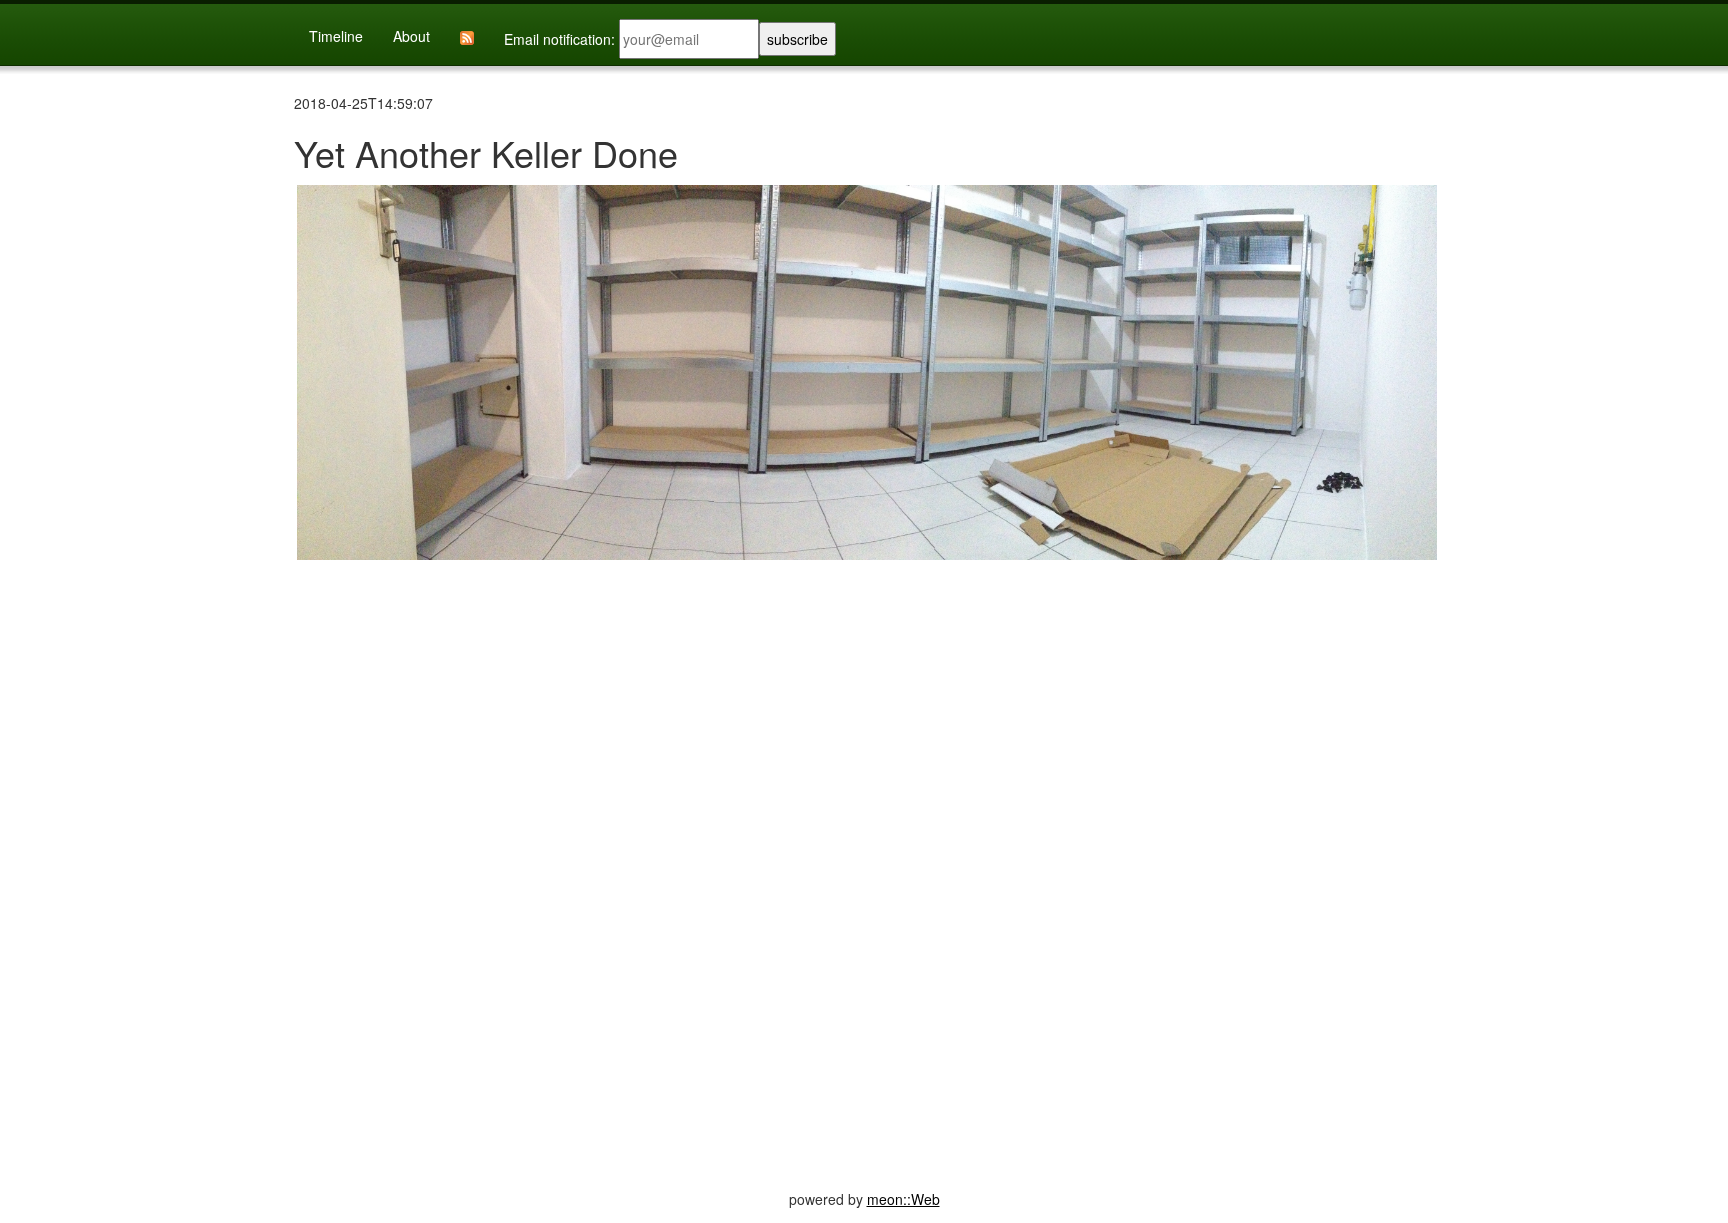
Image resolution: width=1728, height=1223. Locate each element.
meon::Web (903, 1199)
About (411, 36)
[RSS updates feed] (467, 36)
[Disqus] (864, 851)
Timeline (336, 36)
